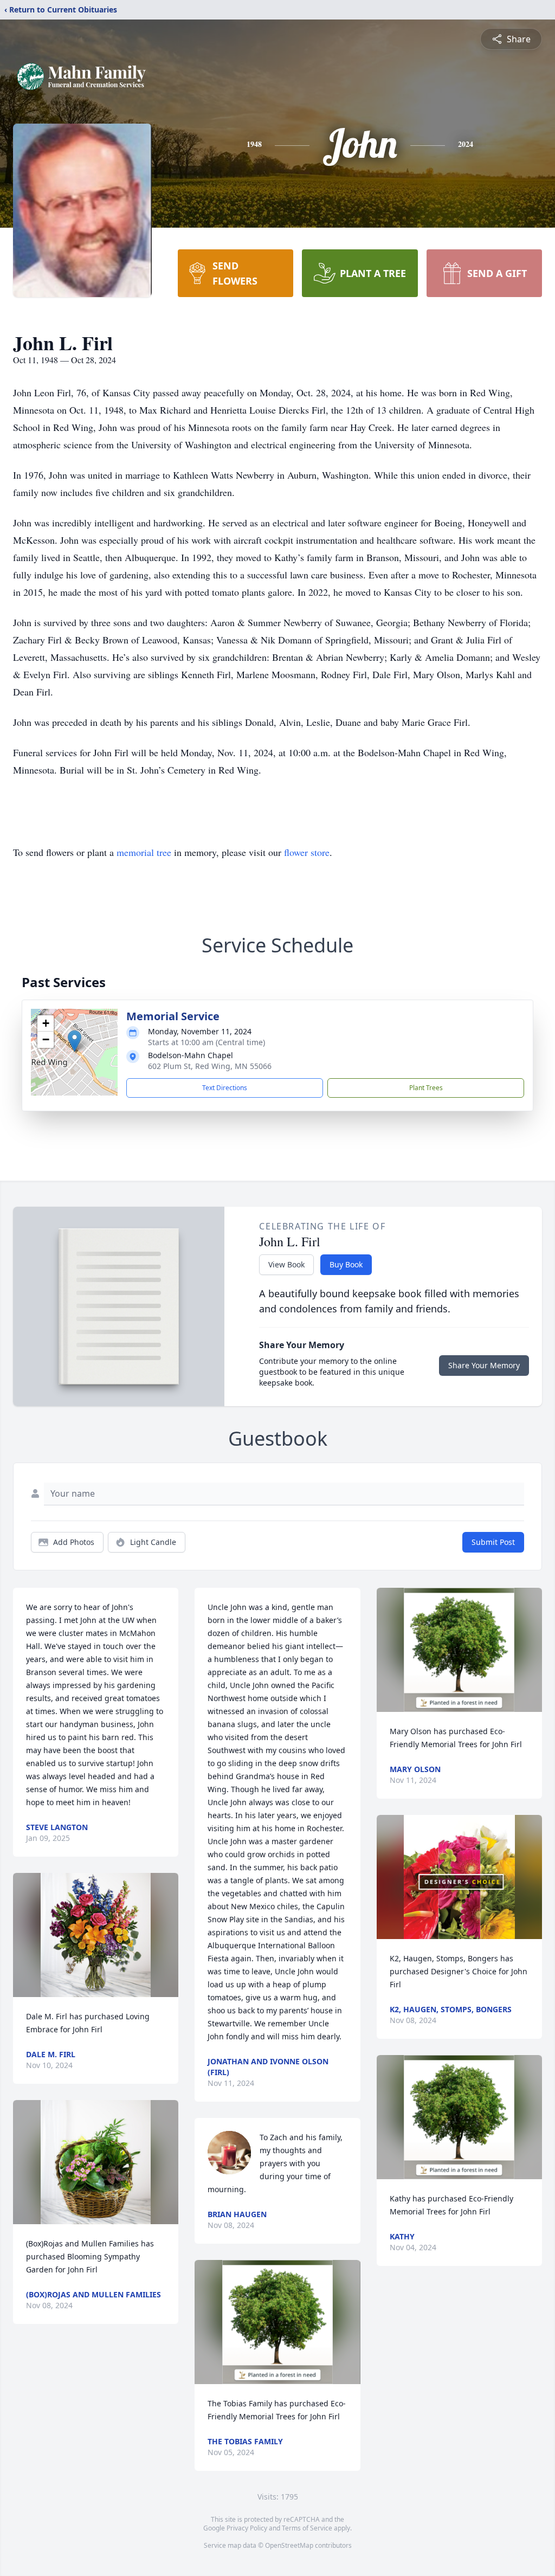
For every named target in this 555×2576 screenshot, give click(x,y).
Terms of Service (307, 2528)
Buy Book (346, 1264)
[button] (75, 1041)
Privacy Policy (247, 2528)
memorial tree (144, 852)
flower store (307, 852)
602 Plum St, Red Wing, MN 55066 (210, 1066)
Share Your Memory (484, 1365)
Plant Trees (426, 1088)
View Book (286, 1264)
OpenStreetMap (289, 2545)
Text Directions (225, 1088)
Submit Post (493, 1542)
